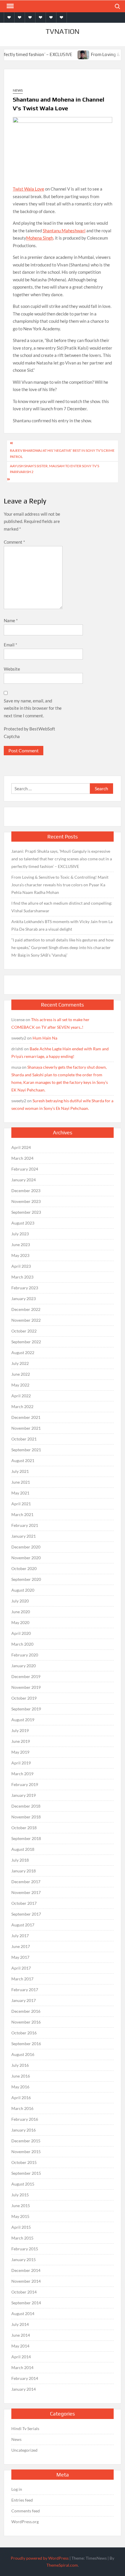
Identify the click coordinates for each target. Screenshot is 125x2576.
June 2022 (21, 1374)
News (18, 90)
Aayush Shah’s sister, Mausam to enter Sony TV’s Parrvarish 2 (55, 469)
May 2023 (20, 1255)
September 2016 (26, 2044)
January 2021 (24, 1536)
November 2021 (26, 1428)
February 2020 (25, 1655)
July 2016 (20, 2065)
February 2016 (25, 2119)
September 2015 (26, 2173)
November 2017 (26, 1892)
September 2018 (26, 1838)
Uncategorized (24, 2450)
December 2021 (26, 1417)
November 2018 (26, 1817)
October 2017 (24, 1903)
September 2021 (26, 1450)
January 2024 (24, 1180)
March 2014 (22, 2367)
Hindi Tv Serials (25, 2428)
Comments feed (26, 2511)
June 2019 (21, 1741)
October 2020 (24, 1568)
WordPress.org (25, 2522)
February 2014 (25, 2378)
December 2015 (26, 2141)
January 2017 (24, 2000)
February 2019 (25, 1784)
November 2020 (26, 1558)
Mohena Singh (40, 238)
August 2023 (23, 1223)
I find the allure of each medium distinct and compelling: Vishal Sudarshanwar (62, 907)
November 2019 (26, 1687)
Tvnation (63, 31)
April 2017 (21, 1968)
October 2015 (24, 2162)
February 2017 (25, 1990)
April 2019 (21, 1763)
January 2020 (24, 1666)
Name (11, 620)
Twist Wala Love (28, 189)
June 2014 (21, 2335)
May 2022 (20, 1385)
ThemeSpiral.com (62, 2565)
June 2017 (21, 1946)
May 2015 (20, 2216)
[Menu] (10, 6)
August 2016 (23, 2054)
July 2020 (20, 1601)
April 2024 (21, 1147)
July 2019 (20, 1730)
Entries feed (22, 2500)
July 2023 (20, 1234)
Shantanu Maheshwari (64, 231)
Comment (14, 542)
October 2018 (24, 1828)
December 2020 (26, 1547)
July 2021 (20, 1471)
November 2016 (26, 2022)
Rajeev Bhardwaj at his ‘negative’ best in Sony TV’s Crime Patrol (62, 453)
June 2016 (21, 2076)
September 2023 (26, 1212)
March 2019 (22, 1774)
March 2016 (22, 2108)
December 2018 (26, 1806)
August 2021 (23, 1460)
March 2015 (22, 2238)
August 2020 (23, 1590)
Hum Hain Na (45, 1038)
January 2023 (24, 1299)
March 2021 (22, 1514)
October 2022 (24, 1331)
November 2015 (26, 2152)
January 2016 (24, 2130)
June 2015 (21, 2206)
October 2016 (24, 2033)
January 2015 (24, 2260)
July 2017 (20, 1936)
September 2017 (26, 1914)
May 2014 (20, 2346)
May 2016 (20, 2087)
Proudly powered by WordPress (40, 2558)
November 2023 (26, 1201)
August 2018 (23, 1849)
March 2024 (22, 1158)
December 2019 (26, 1676)
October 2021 (24, 1439)
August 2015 (23, 2184)
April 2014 (21, 2357)
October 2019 (24, 1698)
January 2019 (24, 1795)
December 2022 (26, 1309)
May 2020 (20, 1622)
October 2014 (24, 2292)
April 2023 (21, 1266)
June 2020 (21, 1612)
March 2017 (22, 1979)
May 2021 (20, 1493)
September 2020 (26, 1579)
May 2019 (20, 1752)
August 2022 (23, 1352)
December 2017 (26, 1882)
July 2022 (20, 1363)
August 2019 (23, 1720)
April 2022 (21, 1396)
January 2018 (24, 1871)
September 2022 (26, 1342)
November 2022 (26, 1320)
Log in (17, 2489)
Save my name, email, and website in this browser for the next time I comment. (33, 708)
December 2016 (26, 2011)
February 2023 (25, 1288)
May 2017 (20, 1957)
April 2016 (21, 2098)
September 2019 (26, 1709)
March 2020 (22, 1644)
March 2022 (22, 1406)
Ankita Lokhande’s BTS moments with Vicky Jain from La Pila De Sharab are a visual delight (62, 925)
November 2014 (26, 2281)
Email (10, 645)
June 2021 (21, 1482)
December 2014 (26, 2270)
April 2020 (21, 1633)
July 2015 (20, 2195)
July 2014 (20, 2324)
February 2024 (25, 1169)
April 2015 (21, 2227)
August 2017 (23, 1925)
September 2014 (26, 2303)
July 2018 (20, 1860)
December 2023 (26, 1191)
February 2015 (25, 2249)
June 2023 (21, 1245)
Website (12, 669)
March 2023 (22, 1277)
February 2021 (25, 1525)
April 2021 (21, 1504)
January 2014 (24, 2389)
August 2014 (23, 2313)
